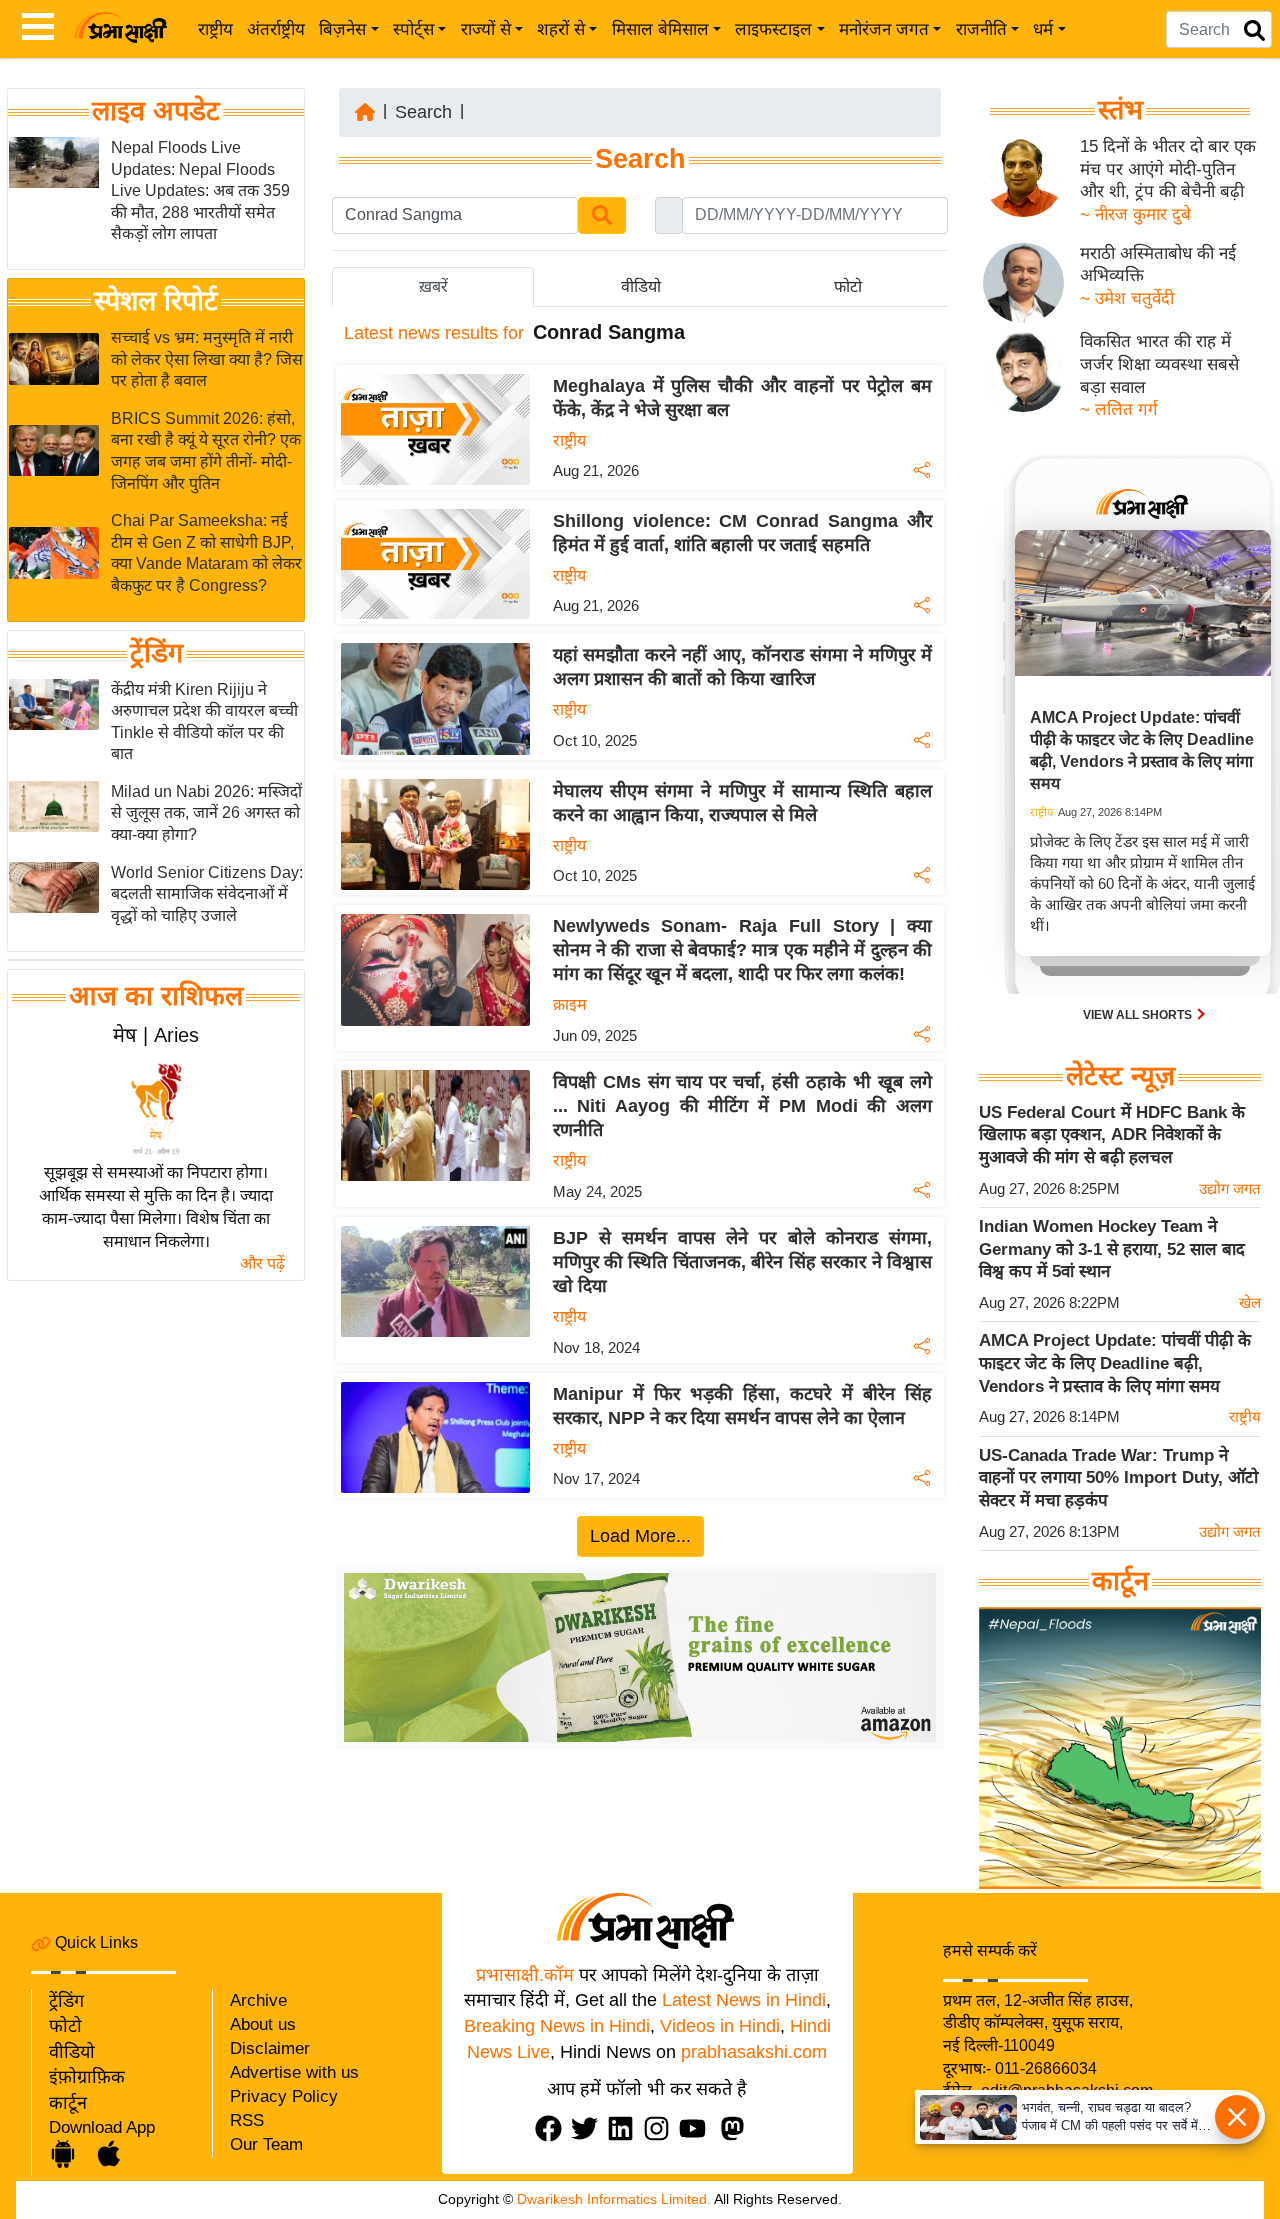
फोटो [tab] (848, 286)
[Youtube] (697, 2128)
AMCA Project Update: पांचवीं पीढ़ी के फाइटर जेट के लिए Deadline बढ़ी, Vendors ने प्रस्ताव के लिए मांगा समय (1115, 1363)
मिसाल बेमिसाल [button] (660, 29)
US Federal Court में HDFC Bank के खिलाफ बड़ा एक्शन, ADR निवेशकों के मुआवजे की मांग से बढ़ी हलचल (1112, 1135)
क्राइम (570, 1004)
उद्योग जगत (1230, 1188)
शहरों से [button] (561, 29)
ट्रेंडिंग (156, 653)
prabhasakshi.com (754, 2052)
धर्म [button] (1043, 29)
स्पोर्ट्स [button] (413, 29)
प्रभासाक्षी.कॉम (525, 1975)
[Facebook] (553, 2128)
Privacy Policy (284, 2096)
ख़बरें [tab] (433, 286)
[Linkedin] (625, 2128)
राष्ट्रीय (215, 29)
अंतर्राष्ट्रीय (276, 29)
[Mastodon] (737, 2128)
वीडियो (72, 2052)
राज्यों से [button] (486, 29)
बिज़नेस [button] (342, 29)
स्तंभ (1120, 110)
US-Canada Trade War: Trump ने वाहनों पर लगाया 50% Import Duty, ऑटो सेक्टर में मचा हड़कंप (1118, 1478)
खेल (1250, 1302)
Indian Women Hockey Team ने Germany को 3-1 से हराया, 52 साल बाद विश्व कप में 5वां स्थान (1112, 1249)
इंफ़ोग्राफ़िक (87, 2077)
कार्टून (68, 2103)
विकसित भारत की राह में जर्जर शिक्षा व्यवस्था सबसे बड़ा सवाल (1159, 364)
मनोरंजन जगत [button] (884, 29)
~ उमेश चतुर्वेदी (1127, 298)
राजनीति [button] (981, 29)
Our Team (266, 2144)
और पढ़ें (262, 1263)
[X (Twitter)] (589, 2128)
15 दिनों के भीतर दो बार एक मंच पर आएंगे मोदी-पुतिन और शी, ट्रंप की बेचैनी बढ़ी (1168, 169)
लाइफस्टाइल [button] (773, 29)
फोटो (65, 2026)
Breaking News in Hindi (557, 2026)
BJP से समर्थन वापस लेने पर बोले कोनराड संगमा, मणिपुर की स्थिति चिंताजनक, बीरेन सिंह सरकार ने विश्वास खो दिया (742, 1262)
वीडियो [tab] (641, 286)
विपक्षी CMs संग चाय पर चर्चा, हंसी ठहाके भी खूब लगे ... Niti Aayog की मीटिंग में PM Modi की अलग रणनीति (742, 1106)
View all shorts (1139, 1015)
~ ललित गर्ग (1119, 409)
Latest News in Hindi (744, 2000)
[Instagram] (661, 2128)
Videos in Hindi (720, 2026)
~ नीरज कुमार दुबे (1135, 214)
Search (423, 112)
